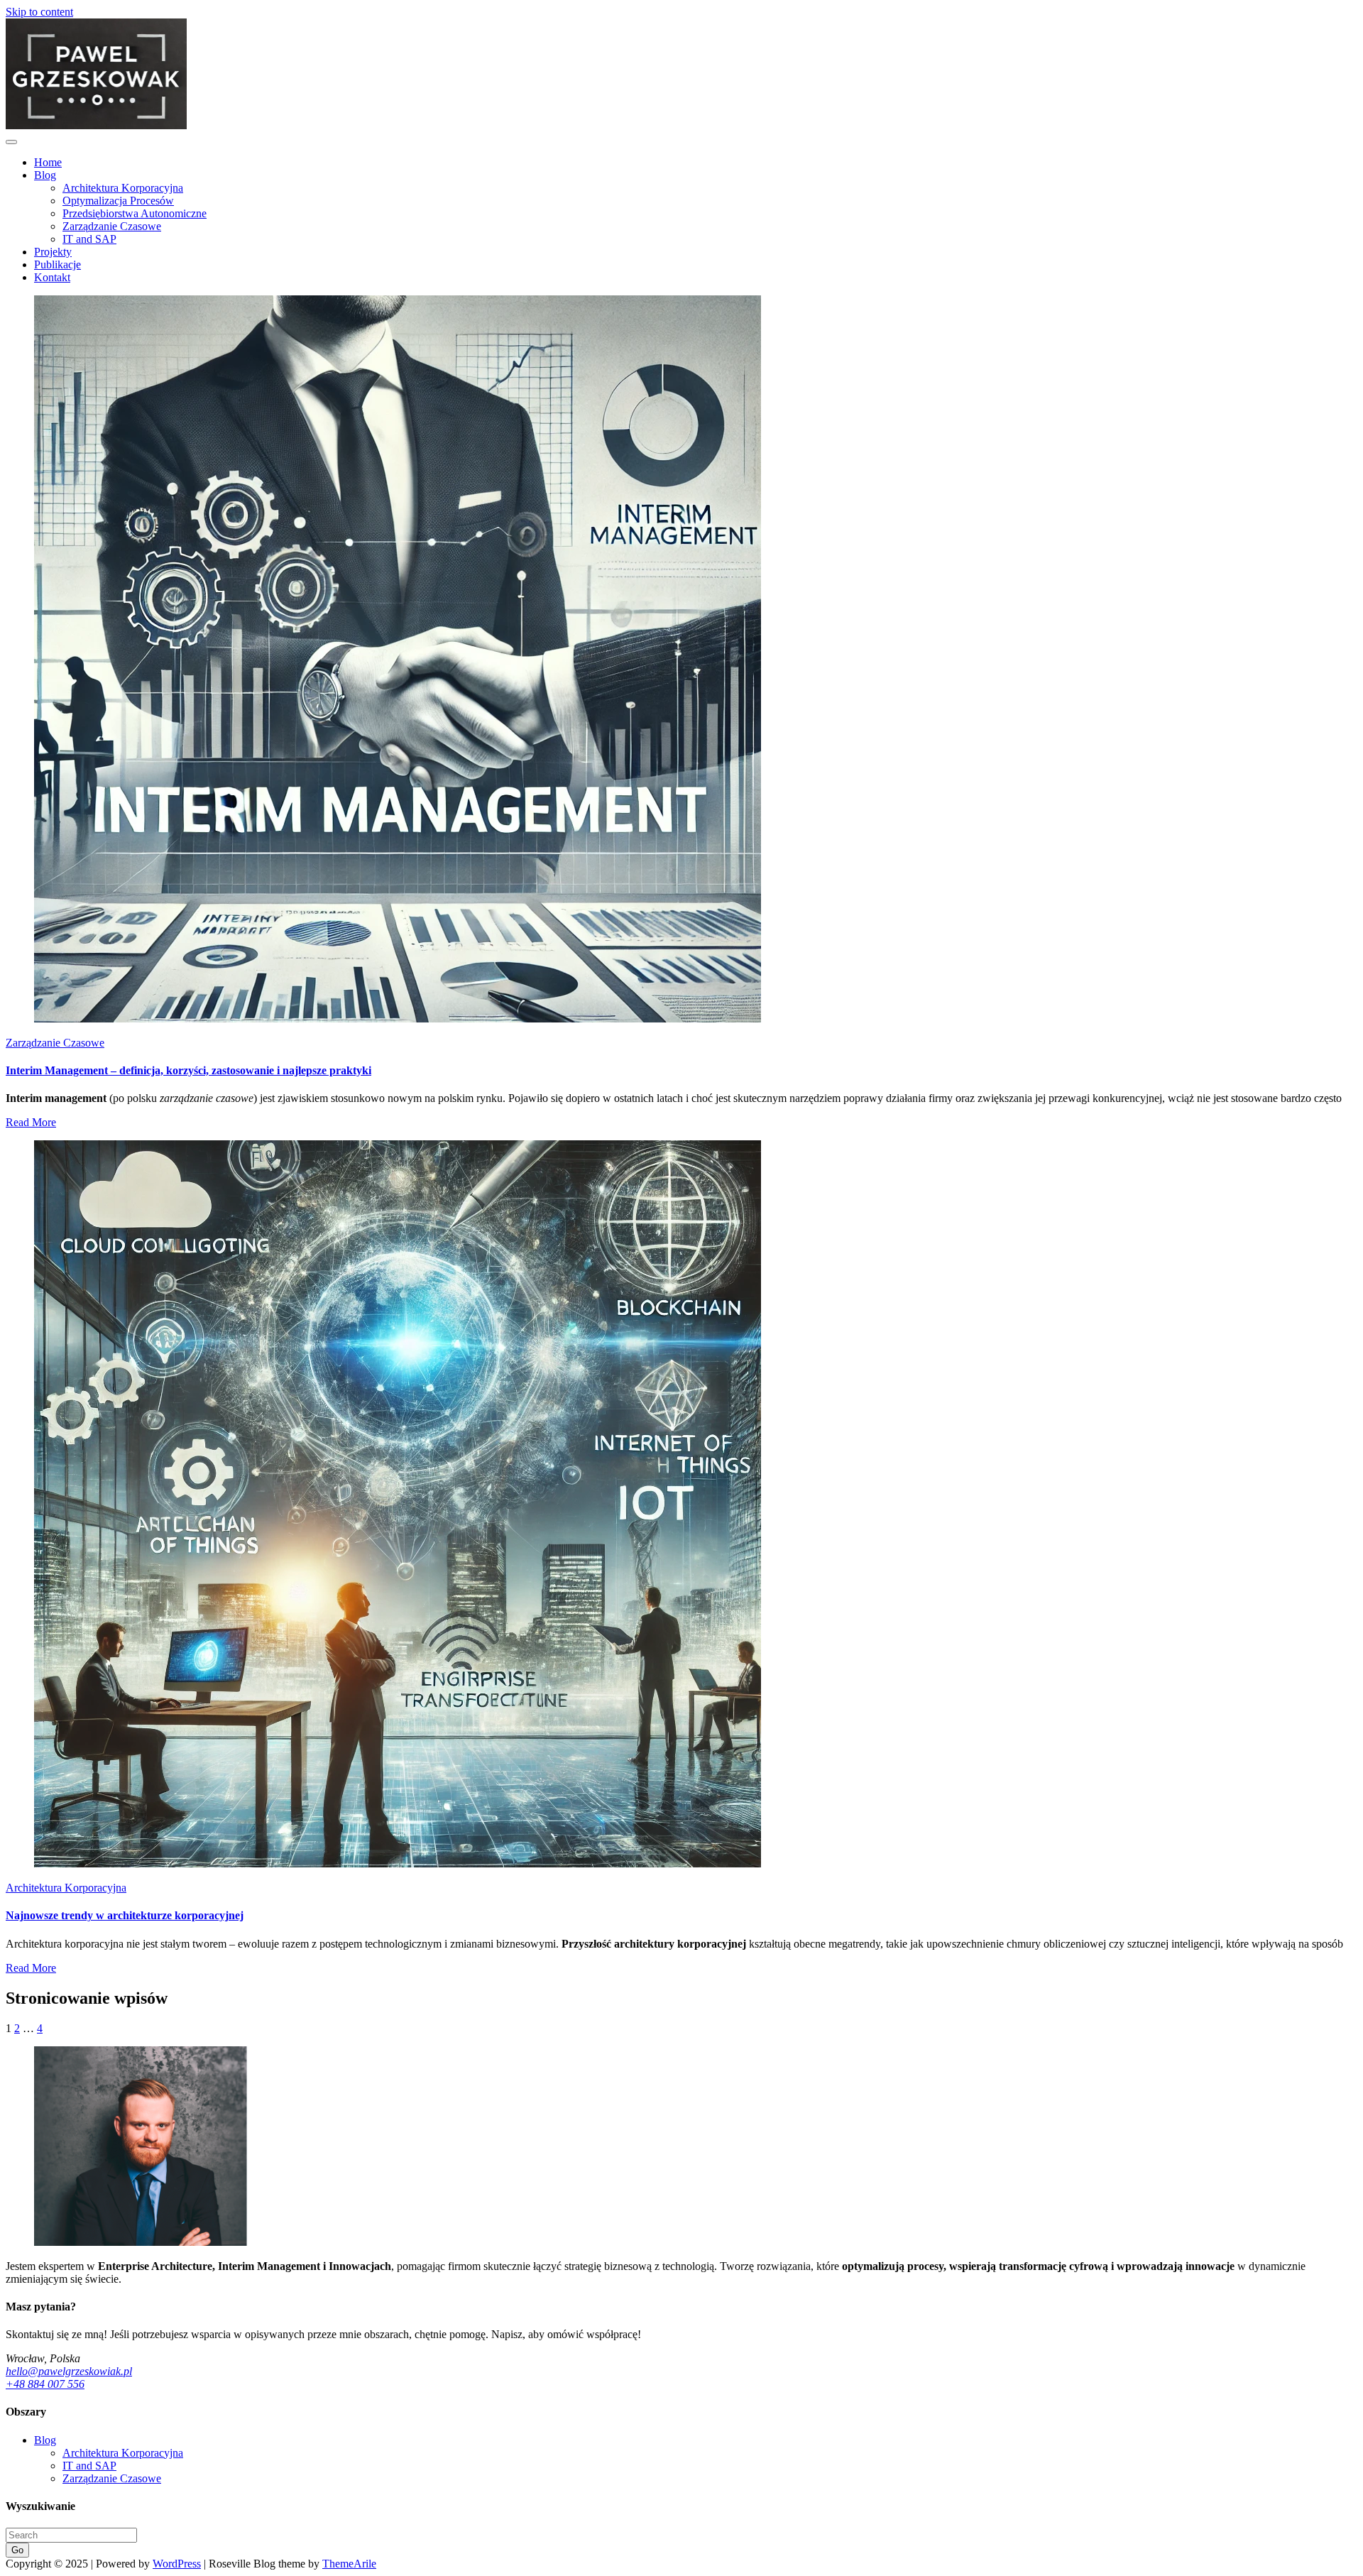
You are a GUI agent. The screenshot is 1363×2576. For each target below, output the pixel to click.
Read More (31, 1122)
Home (48, 162)
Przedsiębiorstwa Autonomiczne (135, 213)
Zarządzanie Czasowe (112, 226)
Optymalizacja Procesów (118, 201)
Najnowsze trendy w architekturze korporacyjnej (125, 1915)
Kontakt (52, 277)
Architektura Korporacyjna (123, 188)
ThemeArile (349, 2564)
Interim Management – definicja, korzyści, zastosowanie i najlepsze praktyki (188, 1070)
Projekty (53, 252)
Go (17, 2550)
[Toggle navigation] (11, 142)
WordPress (177, 2564)
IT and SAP (89, 239)
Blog (45, 175)
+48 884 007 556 (45, 2384)
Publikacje (58, 264)
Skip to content (39, 12)
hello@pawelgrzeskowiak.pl (69, 2371)
